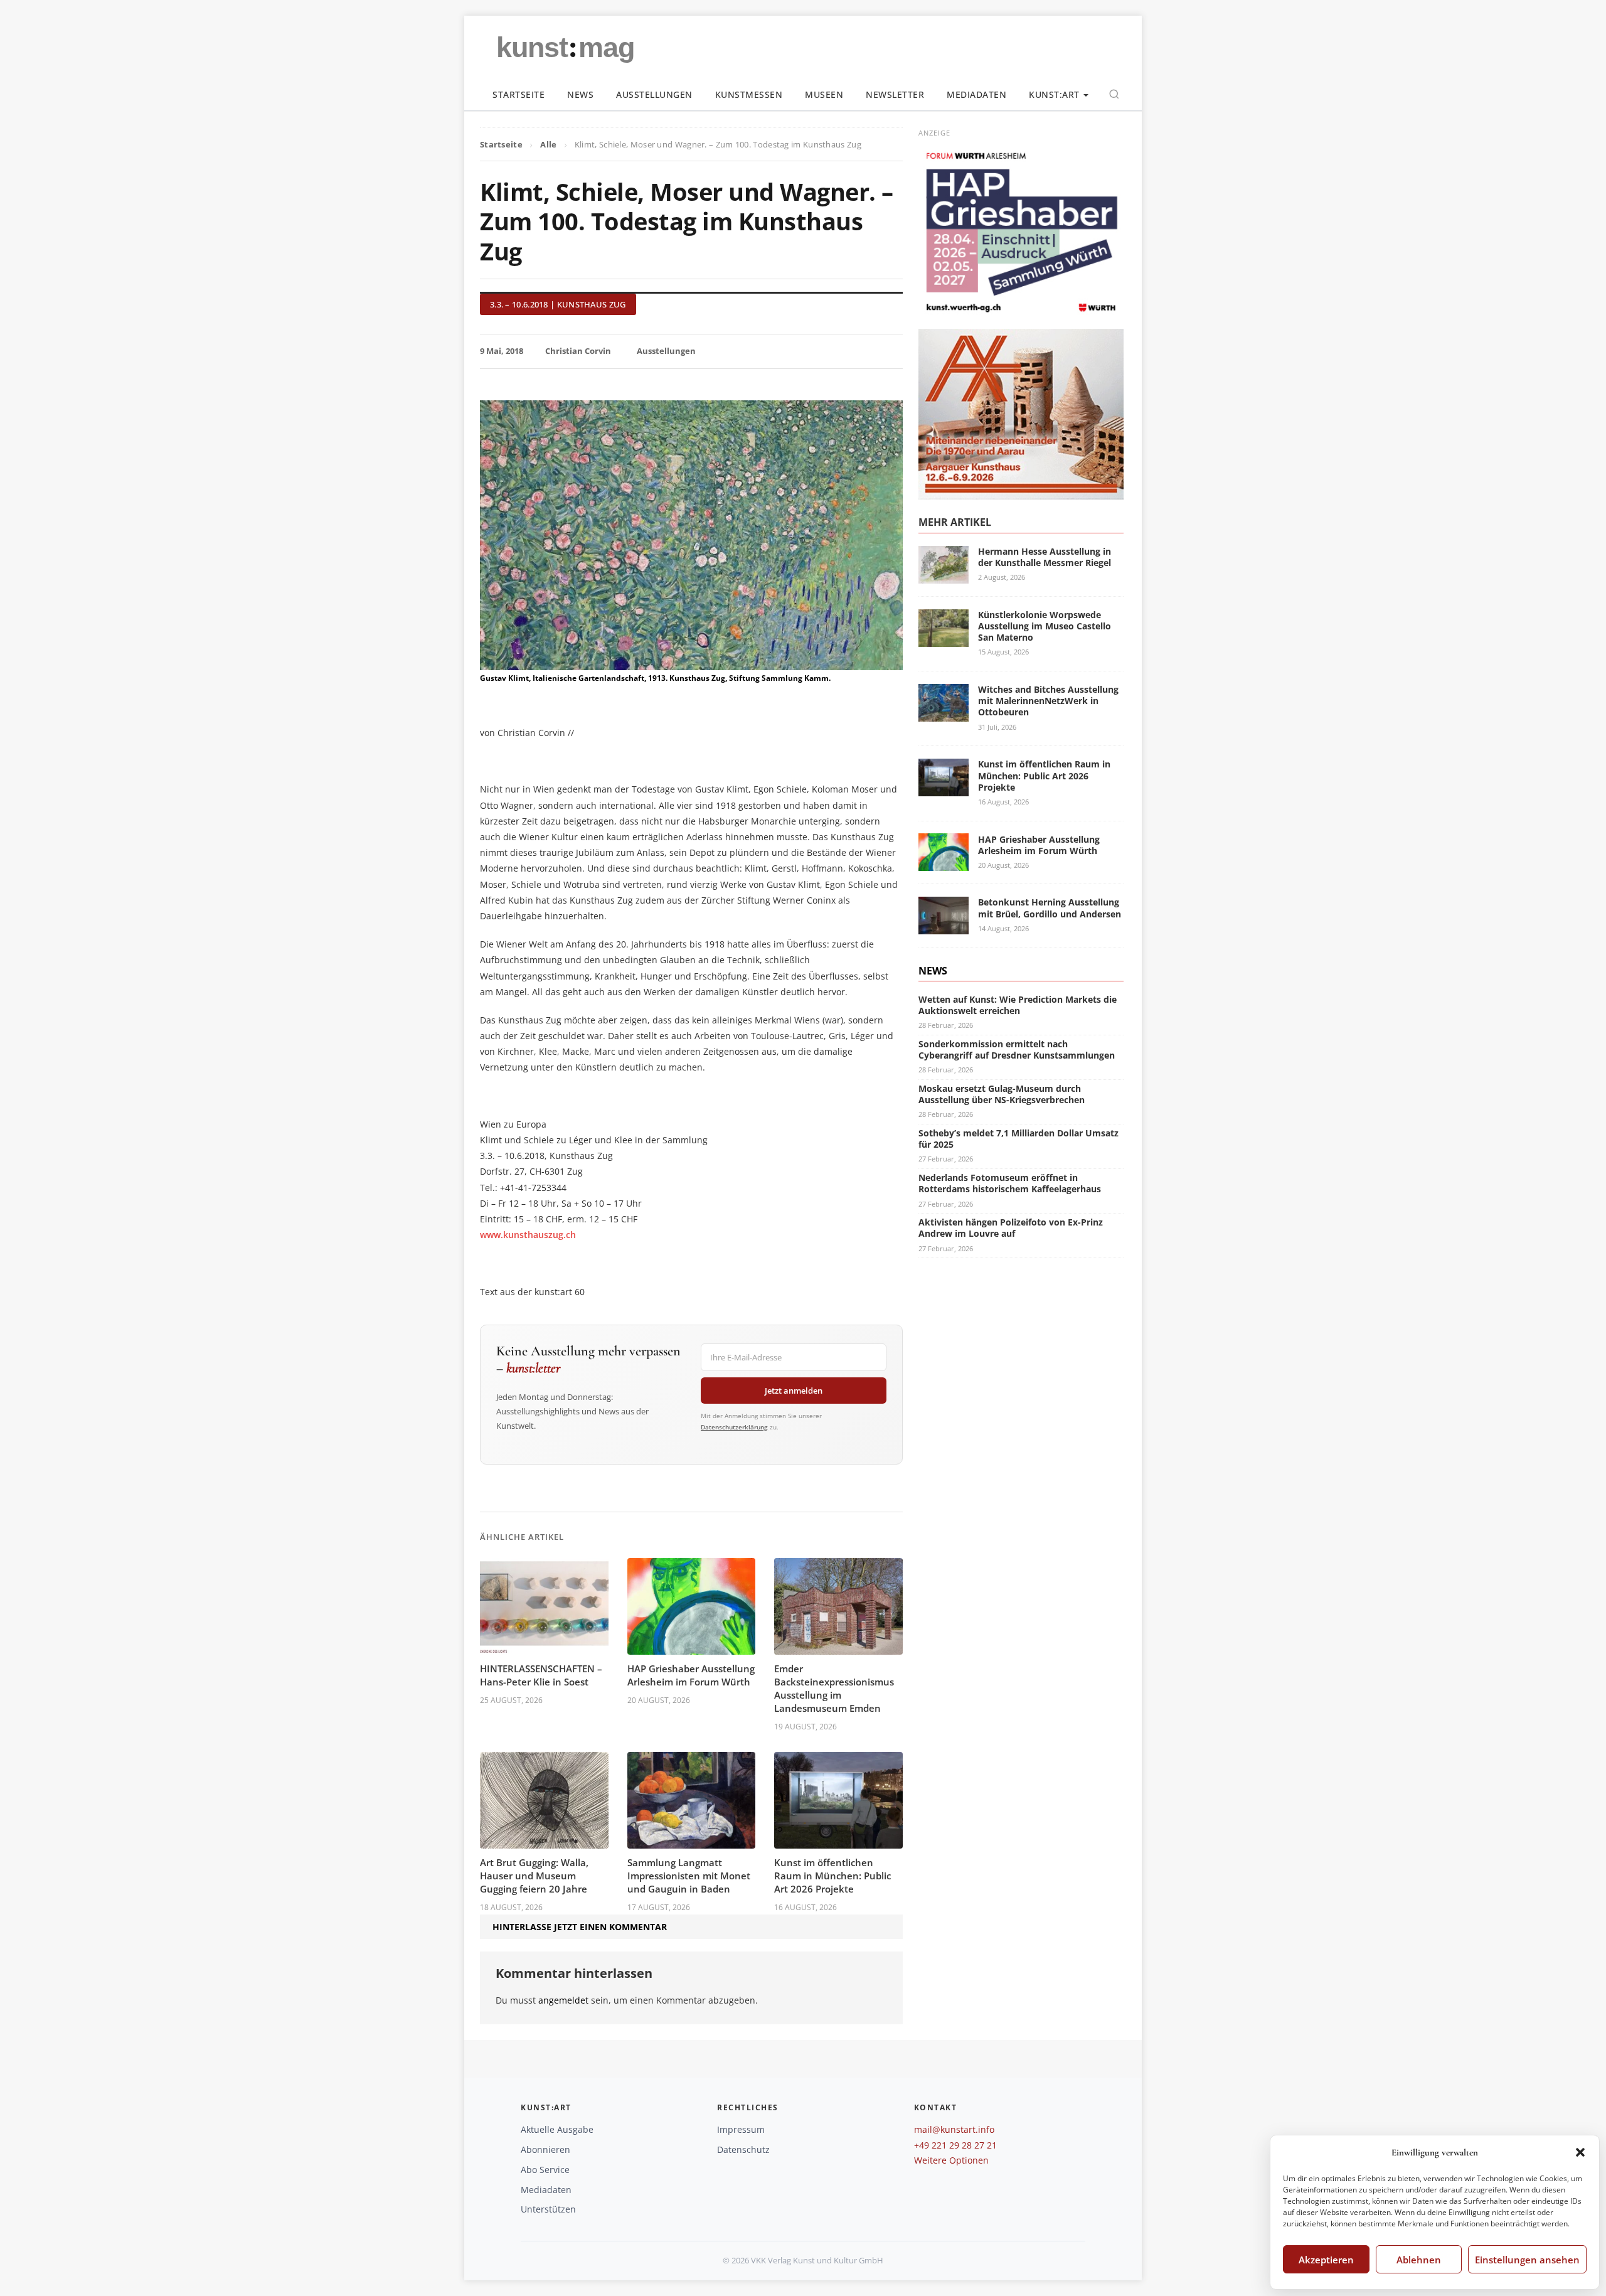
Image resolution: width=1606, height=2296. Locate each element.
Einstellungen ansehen (1527, 2260)
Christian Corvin (578, 351)
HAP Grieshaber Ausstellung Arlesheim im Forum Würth (691, 1675)
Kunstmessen (749, 94)
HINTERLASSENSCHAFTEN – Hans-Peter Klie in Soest (541, 1675)
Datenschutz (743, 2149)
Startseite (518, 94)
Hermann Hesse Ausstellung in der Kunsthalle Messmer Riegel (1045, 557)
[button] (1580, 2152)
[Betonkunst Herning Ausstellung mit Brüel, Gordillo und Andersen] (944, 927)
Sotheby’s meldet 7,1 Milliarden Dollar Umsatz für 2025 (1018, 1139)
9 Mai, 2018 (502, 351)
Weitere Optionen (951, 2160)
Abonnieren (545, 2149)
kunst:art (1054, 94)
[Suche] (1114, 94)
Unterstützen (548, 2209)
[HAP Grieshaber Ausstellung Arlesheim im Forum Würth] (944, 864)
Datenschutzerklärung (734, 1427)
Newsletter (895, 94)
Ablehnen (1419, 2260)
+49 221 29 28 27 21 (955, 2145)
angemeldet (563, 2000)
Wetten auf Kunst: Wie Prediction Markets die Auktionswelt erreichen (1018, 1005)
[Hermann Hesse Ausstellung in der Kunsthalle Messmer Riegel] (944, 576)
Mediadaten (976, 94)
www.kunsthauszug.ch (528, 1235)
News (580, 94)
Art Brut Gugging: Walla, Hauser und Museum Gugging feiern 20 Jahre (534, 1876)
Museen (824, 94)
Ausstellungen (654, 94)
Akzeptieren (1326, 2260)
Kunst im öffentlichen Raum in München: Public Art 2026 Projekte (832, 1876)
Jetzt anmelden (794, 1391)
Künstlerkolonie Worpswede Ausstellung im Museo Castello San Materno (1045, 626)
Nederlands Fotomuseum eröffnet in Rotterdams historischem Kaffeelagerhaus (1010, 1183)
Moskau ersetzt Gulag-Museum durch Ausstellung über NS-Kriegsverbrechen (1002, 1094)
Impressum (741, 2129)
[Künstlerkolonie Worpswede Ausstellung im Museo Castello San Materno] (944, 639)
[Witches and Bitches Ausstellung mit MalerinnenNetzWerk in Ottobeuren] (944, 714)
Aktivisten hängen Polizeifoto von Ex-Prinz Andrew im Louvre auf (1011, 1228)
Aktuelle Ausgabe (557, 2129)
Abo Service (545, 2170)
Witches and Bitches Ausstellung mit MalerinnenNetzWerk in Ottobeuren (1048, 701)
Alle (548, 144)
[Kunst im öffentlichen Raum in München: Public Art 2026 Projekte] (944, 788)
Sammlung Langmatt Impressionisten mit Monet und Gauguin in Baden (689, 1876)
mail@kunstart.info (954, 2129)
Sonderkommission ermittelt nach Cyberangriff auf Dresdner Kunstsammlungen (1017, 1049)
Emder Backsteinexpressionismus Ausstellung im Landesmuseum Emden (834, 1688)
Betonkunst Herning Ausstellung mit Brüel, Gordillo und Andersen (1050, 908)
